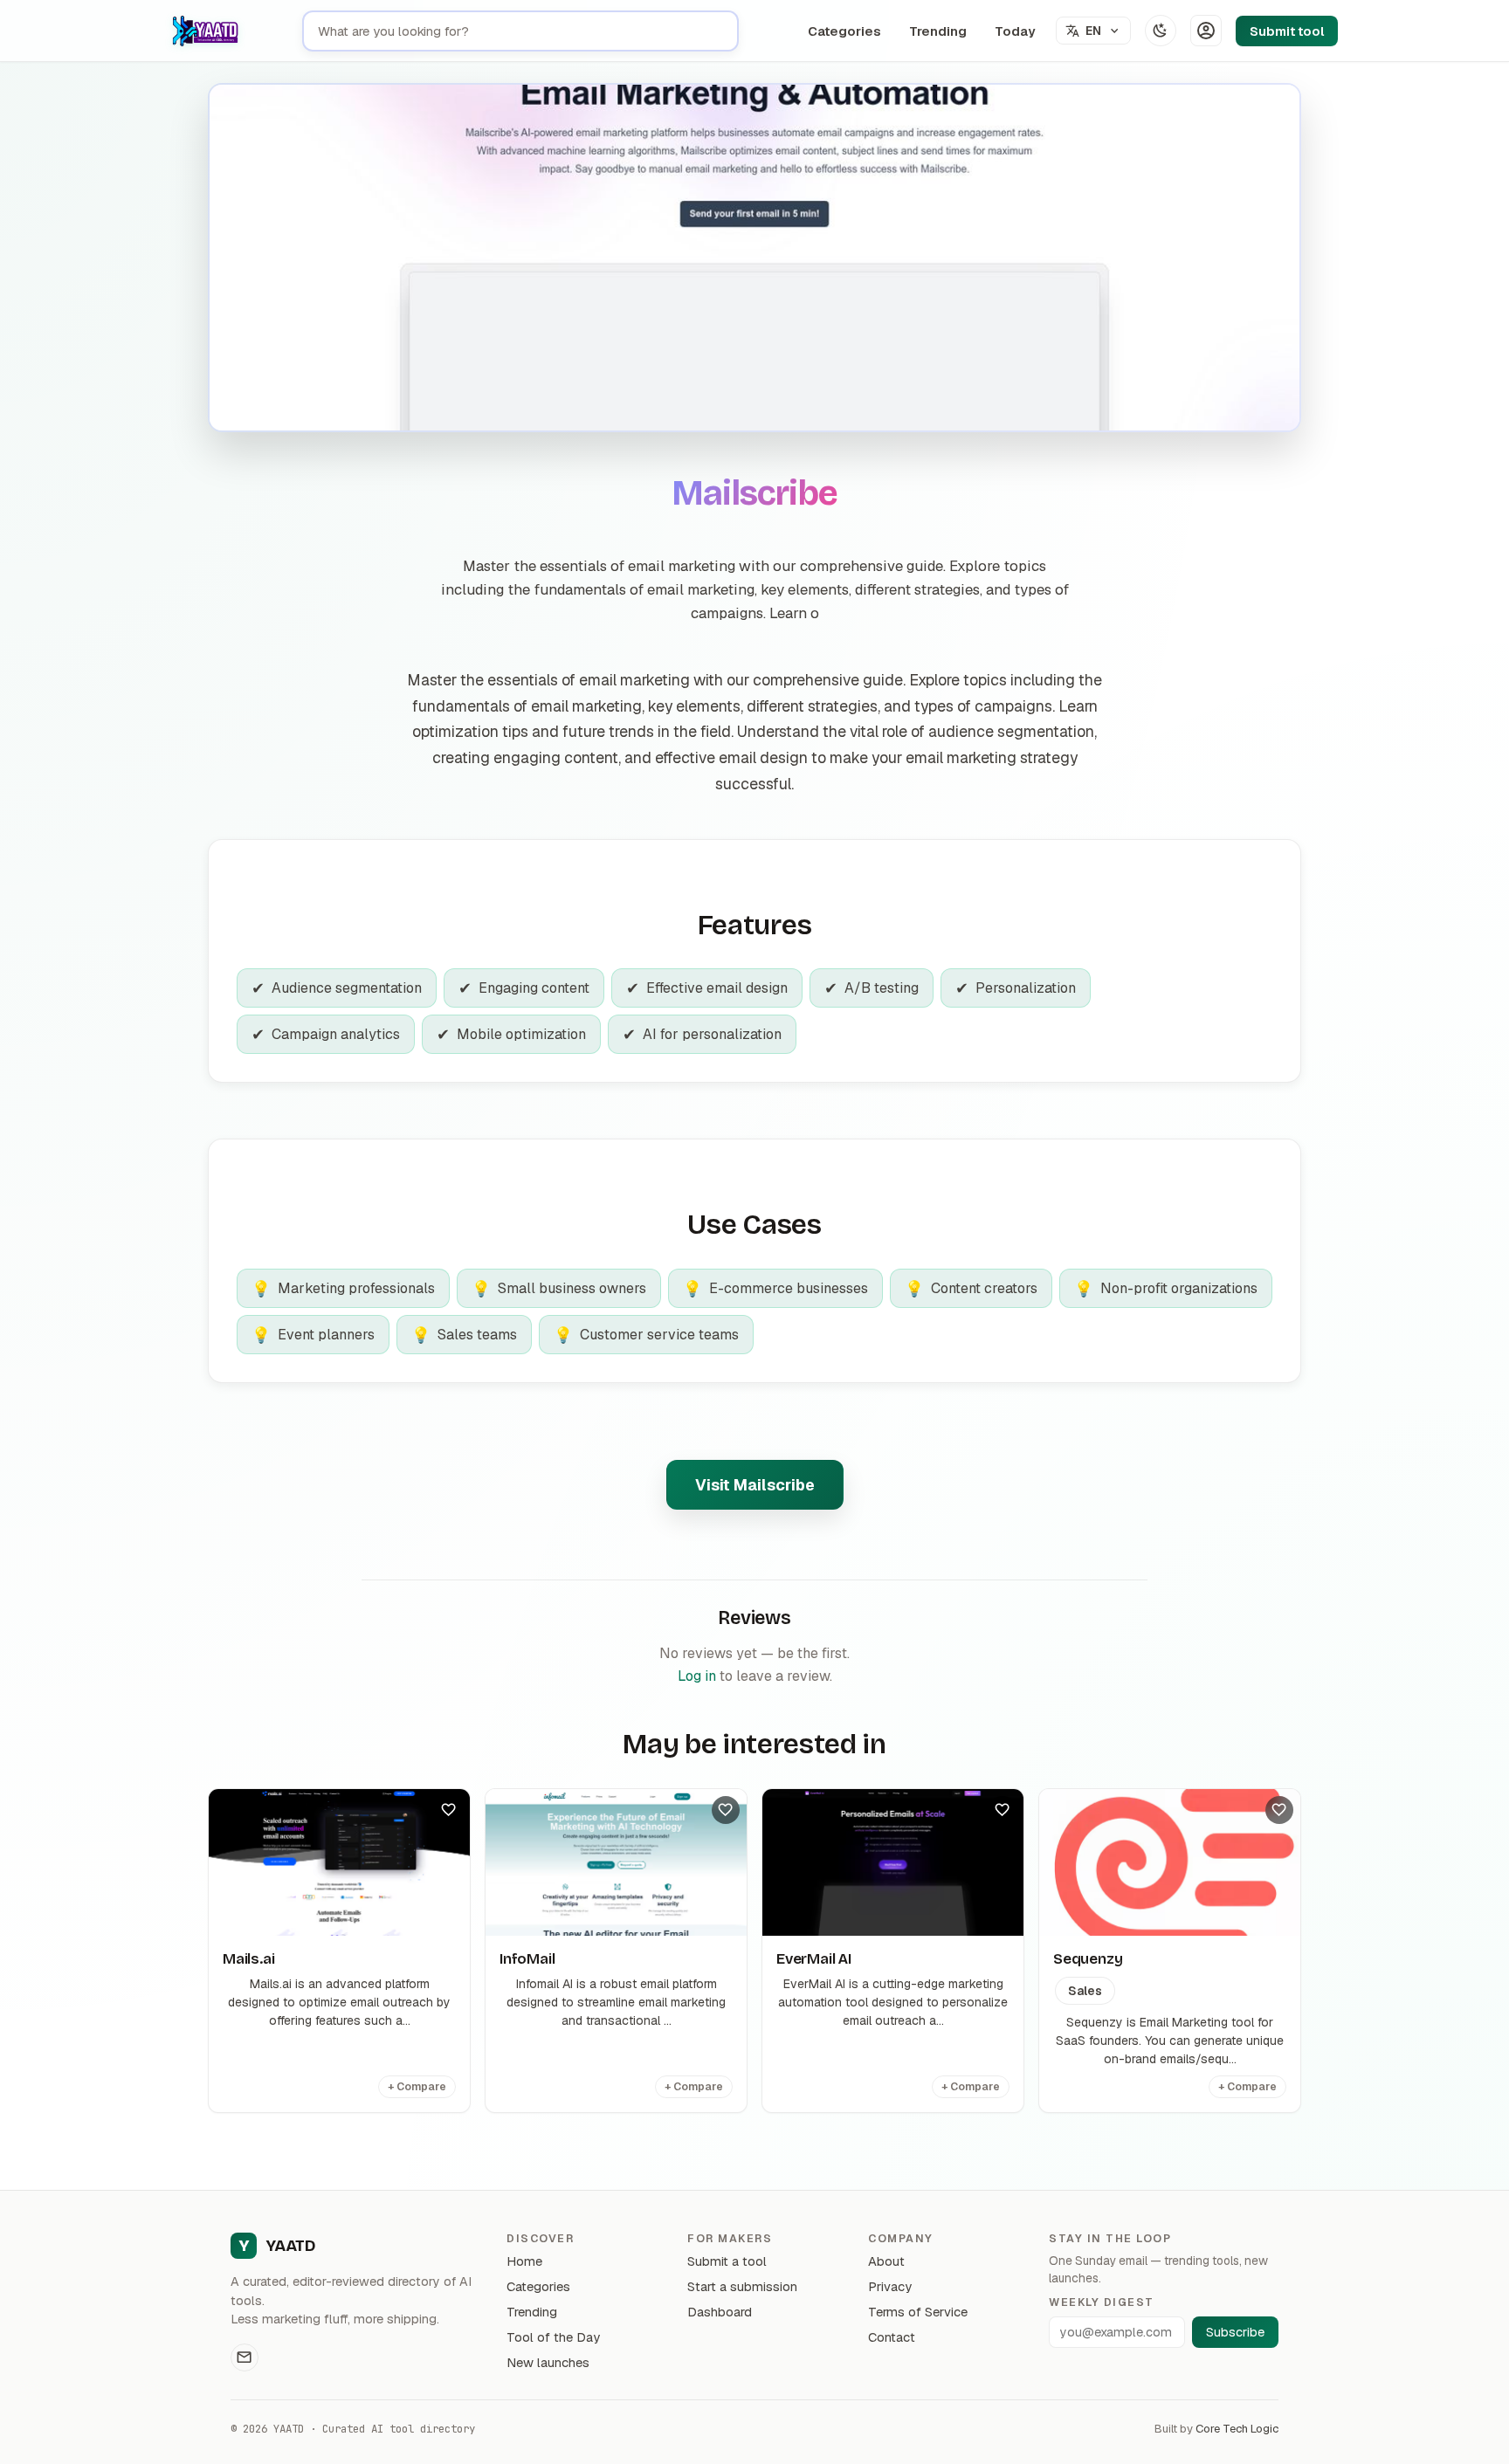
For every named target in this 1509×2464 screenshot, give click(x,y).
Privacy (890, 2286)
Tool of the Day (553, 2337)
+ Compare (417, 2087)
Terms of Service (918, 2312)
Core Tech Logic (1237, 2429)
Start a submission (742, 2286)
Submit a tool (727, 2261)
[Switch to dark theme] (1161, 31)
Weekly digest (1101, 2302)
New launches (548, 2362)
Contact (892, 2337)
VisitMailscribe (755, 1485)
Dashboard (720, 2312)
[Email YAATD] (245, 2357)
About (886, 2261)
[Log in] (1206, 31)
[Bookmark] (449, 1810)
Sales (1085, 1991)
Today (1015, 31)
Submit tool (1287, 31)
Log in (697, 1676)
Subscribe (1235, 2332)
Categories (844, 31)
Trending (938, 31)
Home (524, 2261)
